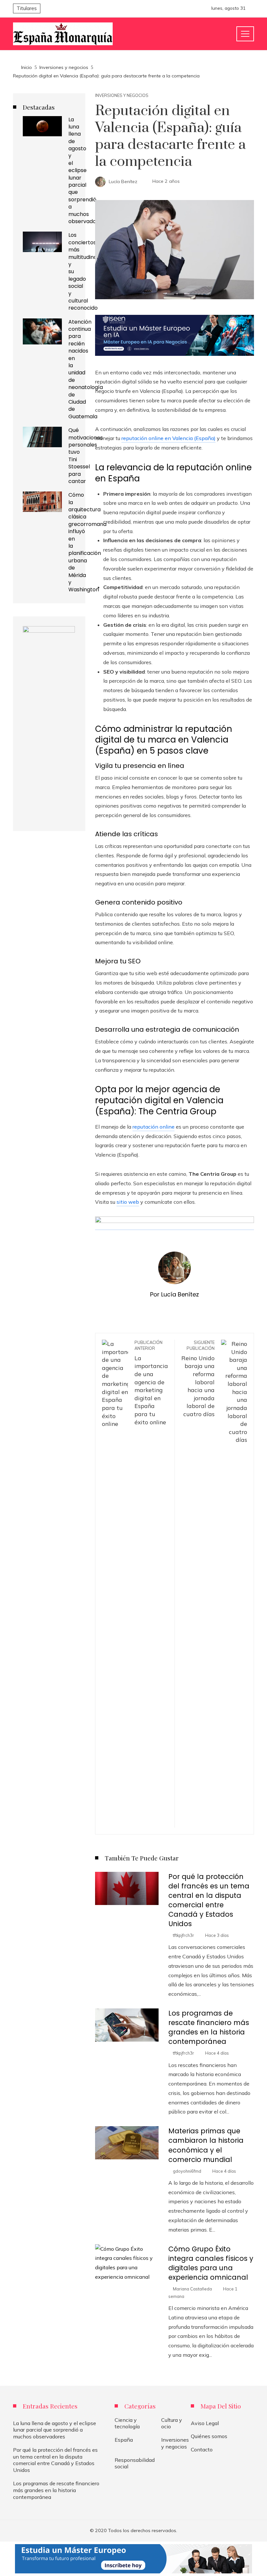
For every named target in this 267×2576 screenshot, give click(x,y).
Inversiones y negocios (122, 95)
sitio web (128, 1202)
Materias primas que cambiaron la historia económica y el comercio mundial (206, 2145)
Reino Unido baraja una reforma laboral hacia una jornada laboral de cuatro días (198, 1379)
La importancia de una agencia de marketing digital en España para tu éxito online (151, 1383)
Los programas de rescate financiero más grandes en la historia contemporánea (209, 2027)
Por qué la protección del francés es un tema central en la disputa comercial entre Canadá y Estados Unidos (209, 1900)
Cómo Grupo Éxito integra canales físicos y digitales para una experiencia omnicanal (211, 2263)
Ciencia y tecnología (127, 2423)
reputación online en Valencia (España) (169, 438)
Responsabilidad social (135, 2463)
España (124, 2440)
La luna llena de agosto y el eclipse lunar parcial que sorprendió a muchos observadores (86, 170)
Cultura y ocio (172, 2423)
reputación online (154, 1127)
